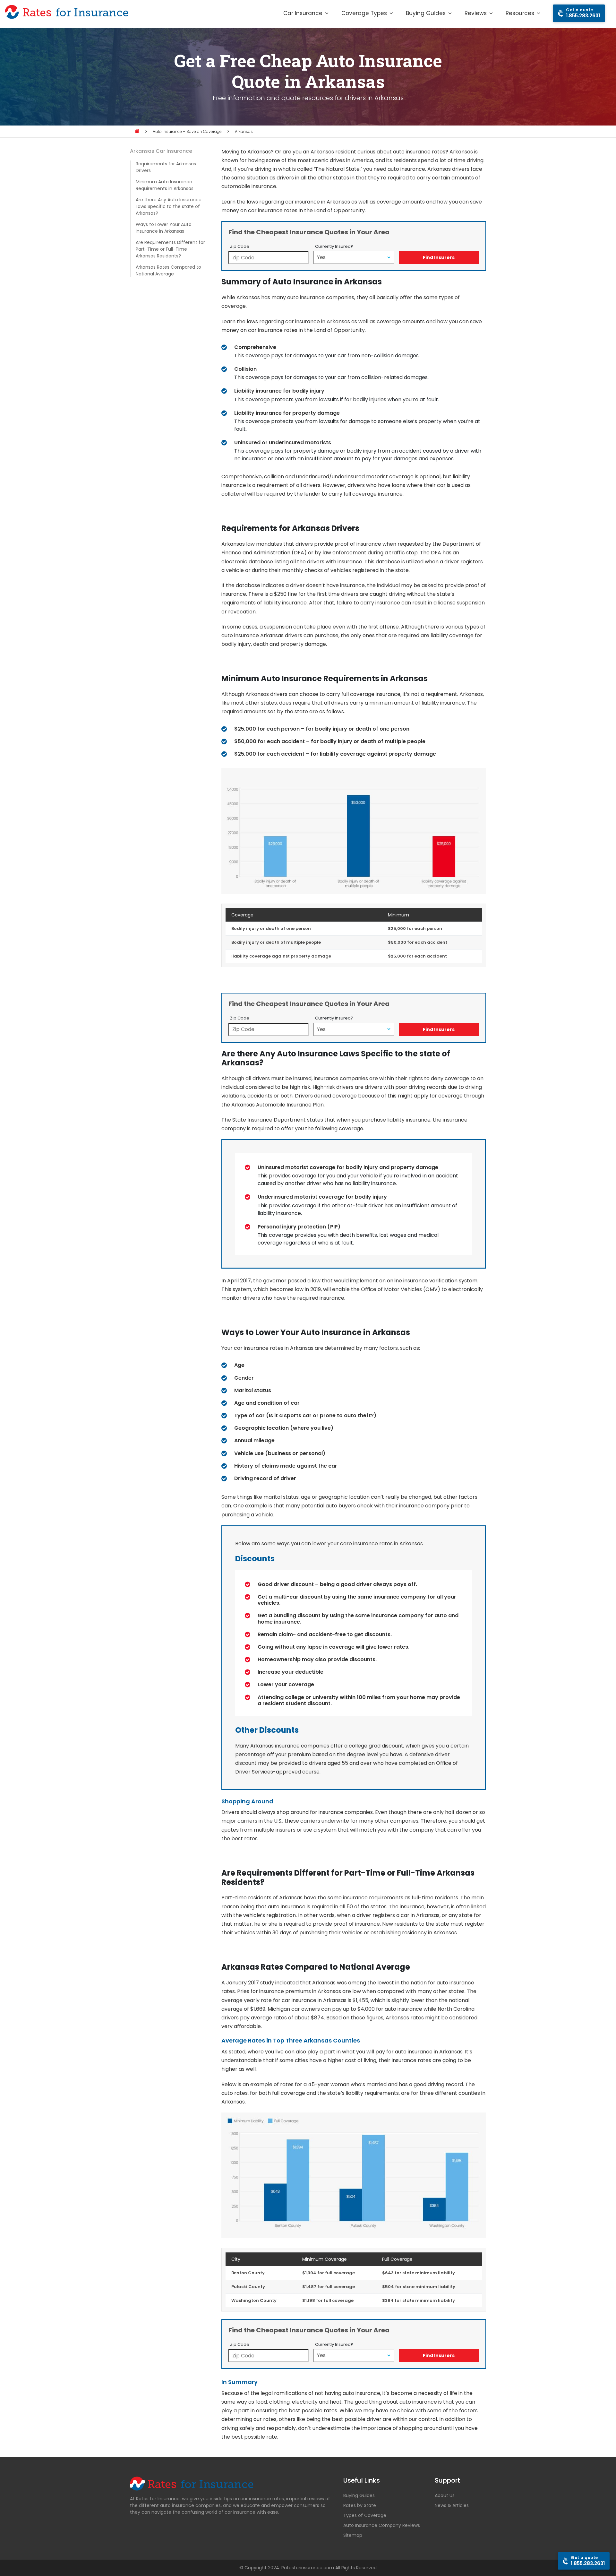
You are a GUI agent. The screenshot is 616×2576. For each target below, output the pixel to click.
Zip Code (240, 246)
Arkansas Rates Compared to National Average (168, 270)
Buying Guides (426, 13)
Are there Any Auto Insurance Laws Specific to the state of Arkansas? (169, 206)
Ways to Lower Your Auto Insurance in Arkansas (164, 228)
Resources (520, 13)
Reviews (476, 13)
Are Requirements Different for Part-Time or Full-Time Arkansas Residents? (170, 249)
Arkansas (244, 131)
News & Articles (452, 2505)
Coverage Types (364, 13)
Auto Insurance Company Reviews (382, 2525)
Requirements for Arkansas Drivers (166, 167)
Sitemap (353, 2535)
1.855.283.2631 (583, 13)
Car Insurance (303, 13)
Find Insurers (439, 257)
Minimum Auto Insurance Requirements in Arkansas (165, 185)
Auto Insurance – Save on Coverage (187, 131)
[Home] (137, 131)
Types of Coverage (365, 2515)
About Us (445, 2495)
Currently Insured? (334, 246)
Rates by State (360, 2505)
